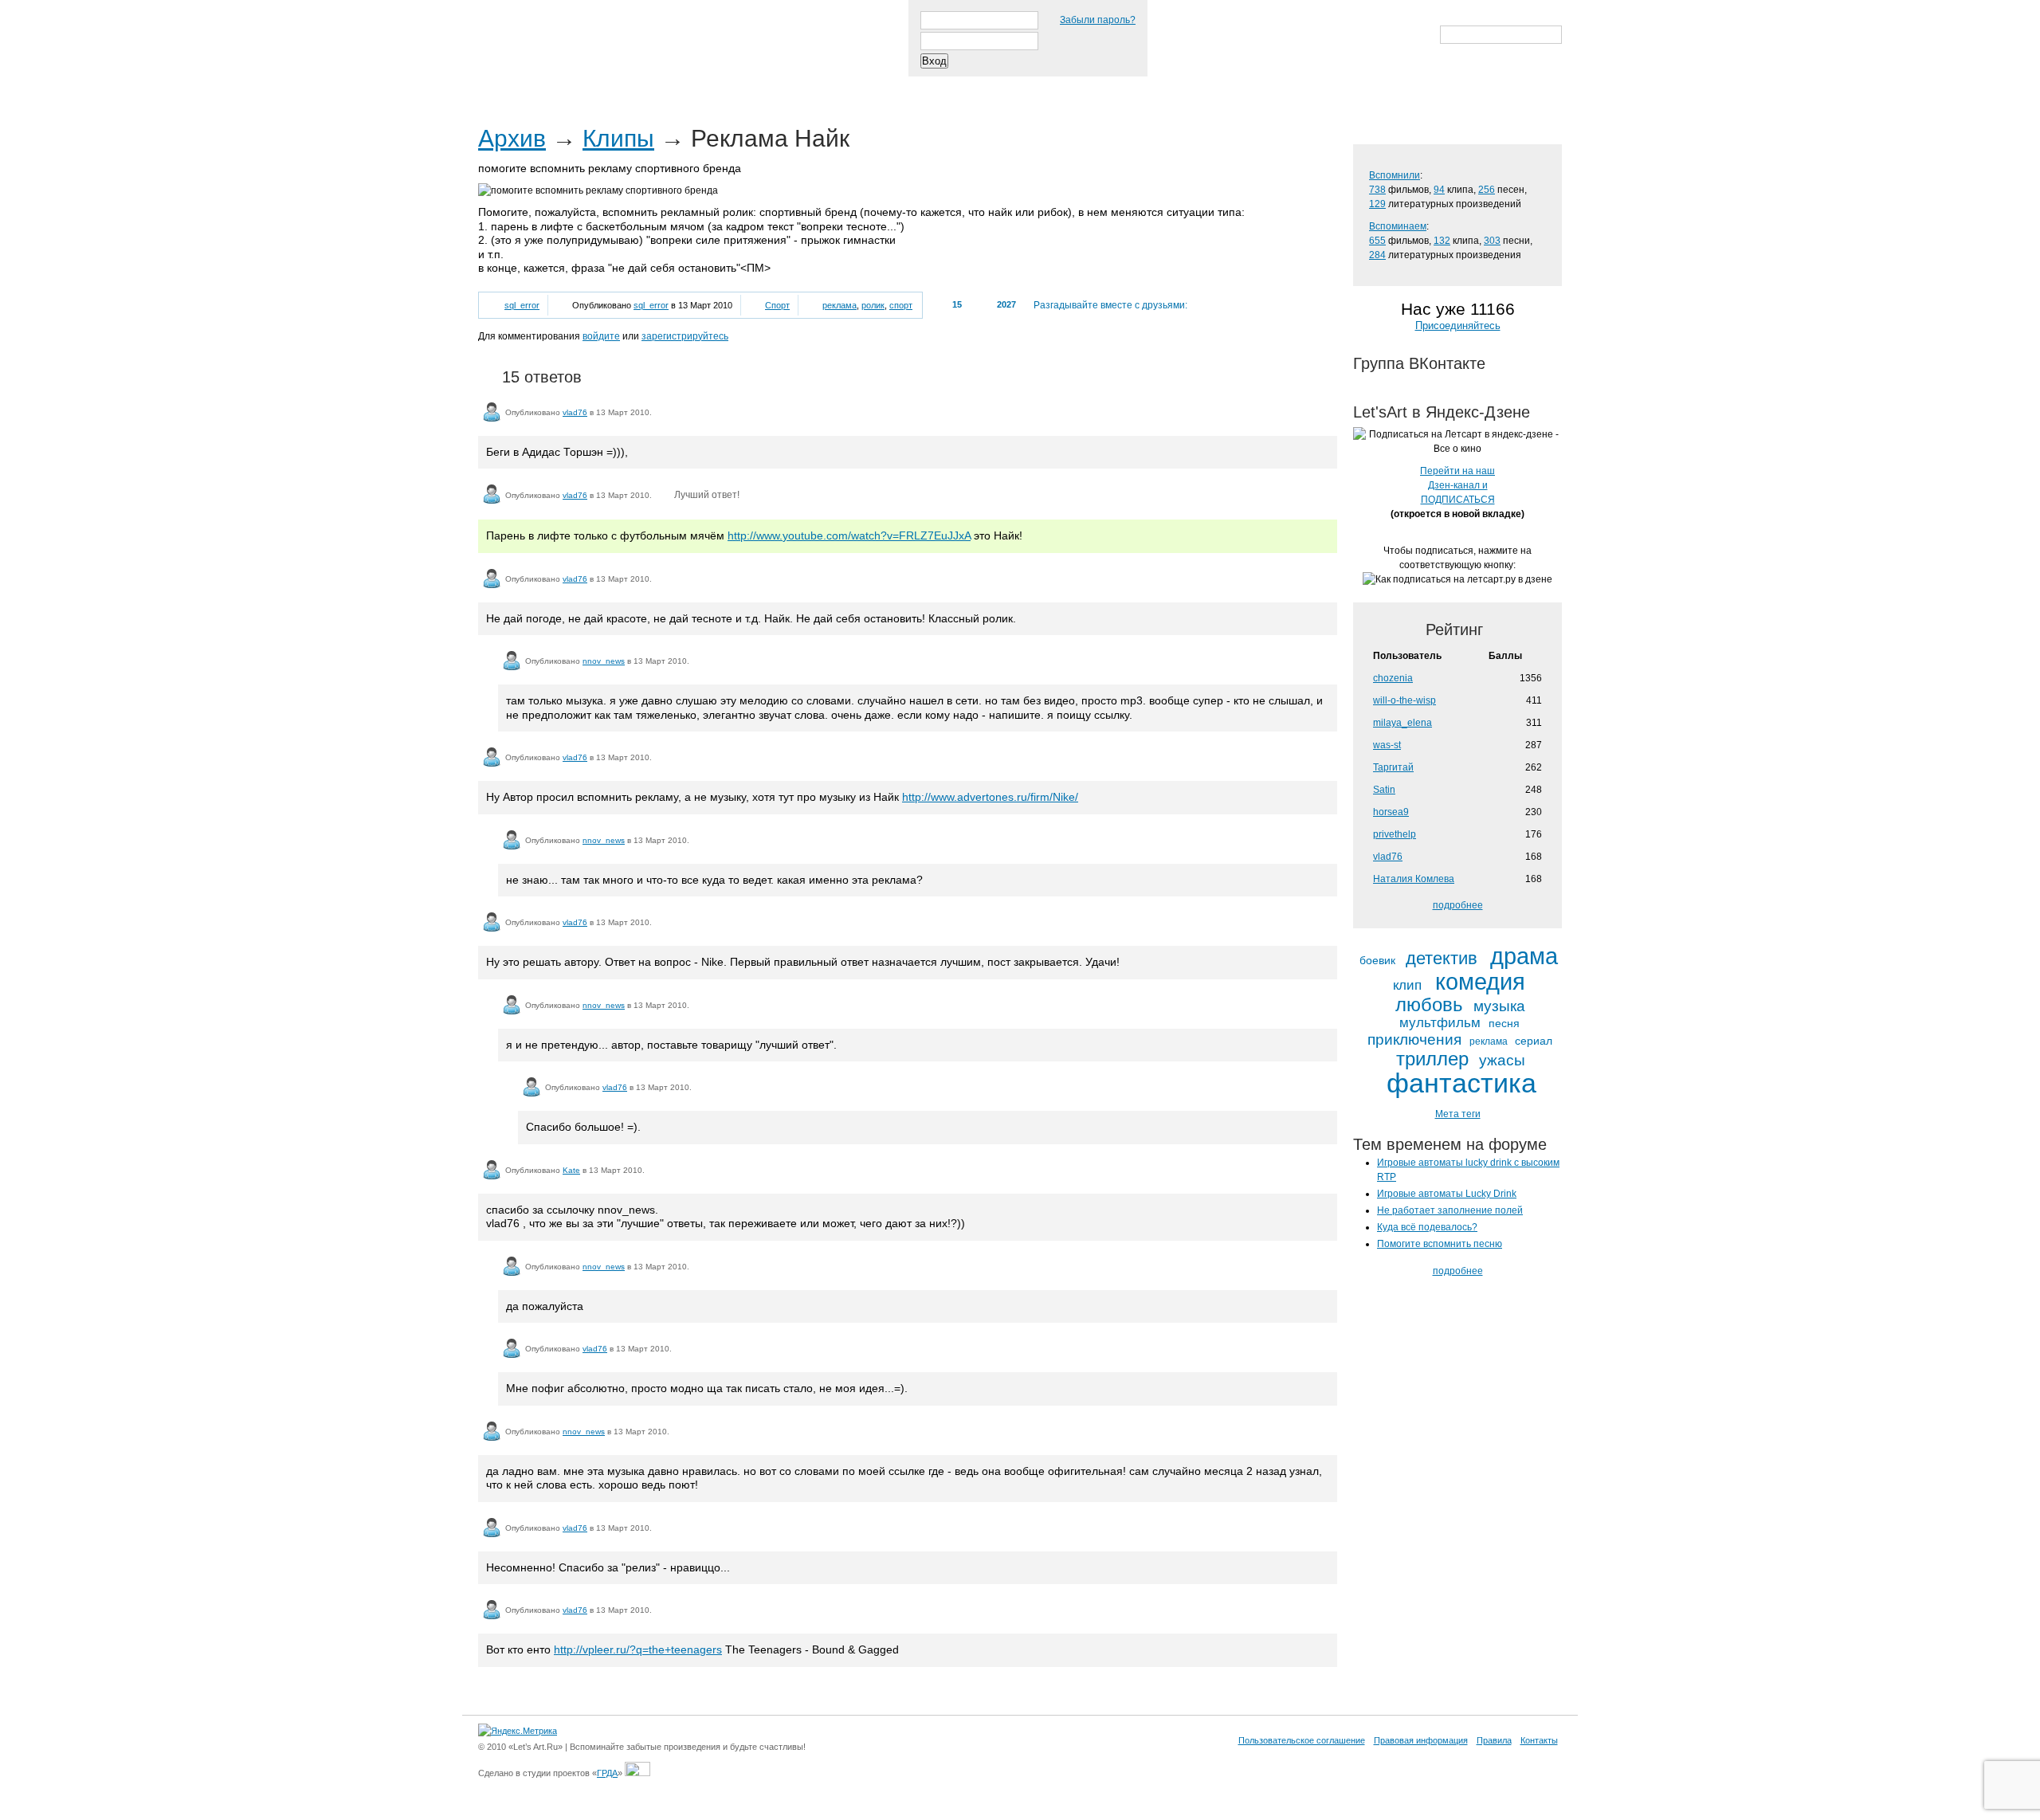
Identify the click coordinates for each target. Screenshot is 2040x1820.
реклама (840, 305)
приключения (1414, 1039)
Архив (512, 138)
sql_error (522, 305)
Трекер (577, 87)
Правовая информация (1421, 1740)
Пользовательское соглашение (1302, 1740)
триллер (1432, 1059)
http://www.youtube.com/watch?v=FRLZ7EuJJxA (849, 535)
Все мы (710, 87)
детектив (1442, 959)
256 (1487, 190)
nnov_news (604, 661)
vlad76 (575, 412)
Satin (1384, 790)
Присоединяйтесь (1458, 326)
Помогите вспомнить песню (1440, 1244)
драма (1524, 957)
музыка (1499, 1006)
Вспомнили (1395, 175)
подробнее (1458, 905)
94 (1439, 190)
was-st (1387, 745)
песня (1504, 1024)
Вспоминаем (1398, 226)
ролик (873, 305)
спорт (901, 305)
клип (1407, 986)
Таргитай (1393, 767)
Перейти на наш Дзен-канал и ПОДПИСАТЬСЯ (1457, 485)
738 (1377, 190)
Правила (1494, 1740)
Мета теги (1458, 1114)
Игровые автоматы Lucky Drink (1447, 1194)
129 (1377, 204)
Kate (571, 1170)
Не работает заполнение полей (1450, 1210)
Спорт (777, 305)
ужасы (1502, 1060)
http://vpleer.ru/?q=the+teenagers (638, 1649)
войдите (601, 336)
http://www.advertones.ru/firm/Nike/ (990, 797)
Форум (782, 87)
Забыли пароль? (1098, 20)
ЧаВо (643, 87)
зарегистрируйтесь (685, 336)
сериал (1534, 1041)
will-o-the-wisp (1404, 700)
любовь (1429, 1005)
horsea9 (1391, 812)
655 (1377, 241)
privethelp (1395, 834)
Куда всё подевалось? (1427, 1227)
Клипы (618, 138)
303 (1492, 241)
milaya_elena (1402, 723)
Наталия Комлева (1414, 879)
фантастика (1461, 1084)
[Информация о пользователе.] (492, 412)
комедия (1480, 982)
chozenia (1393, 678)
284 (1377, 255)
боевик (1377, 961)
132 (1442, 241)
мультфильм (1440, 1023)
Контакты (1539, 1740)
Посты (507, 87)
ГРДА (607, 1773)
